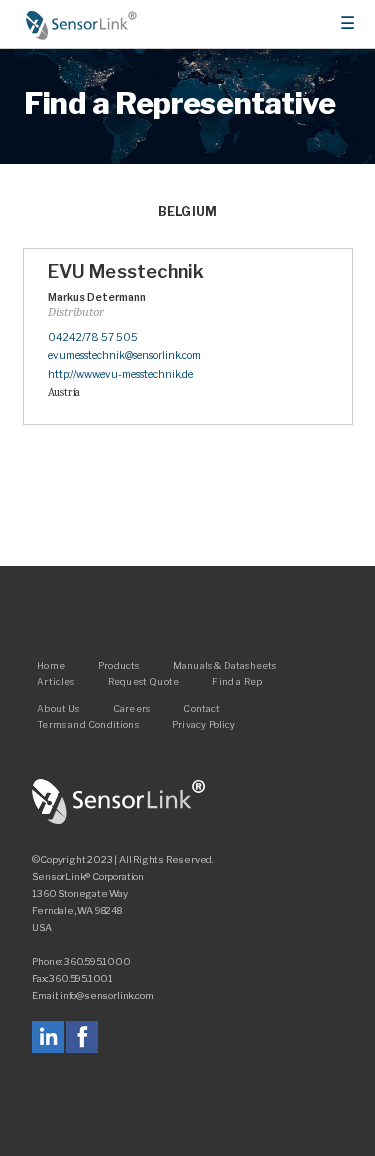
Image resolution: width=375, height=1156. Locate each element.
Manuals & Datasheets (225, 664)
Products (118, 664)
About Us (58, 707)
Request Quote (143, 680)
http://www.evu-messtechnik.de (120, 374)
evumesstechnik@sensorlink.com (124, 355)
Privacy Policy (204, 724)
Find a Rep (237, 680)
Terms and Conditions (88, 724)
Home (82, 25)
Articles (55, 680)
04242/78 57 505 (93, 337)
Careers (131, 707)
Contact (201, 707)
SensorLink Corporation (119, 802)
